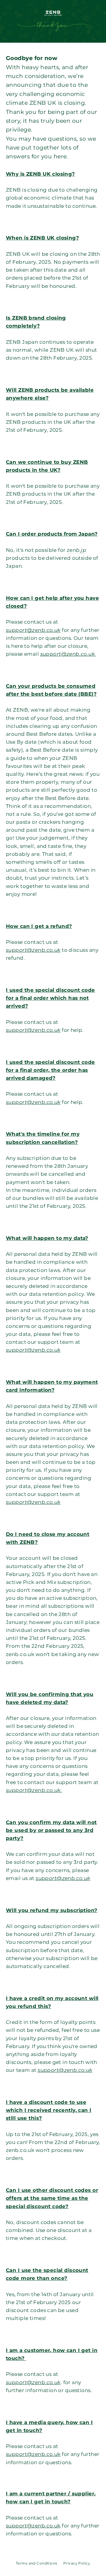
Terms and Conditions (37, 2563)
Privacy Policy (77, 2563)
